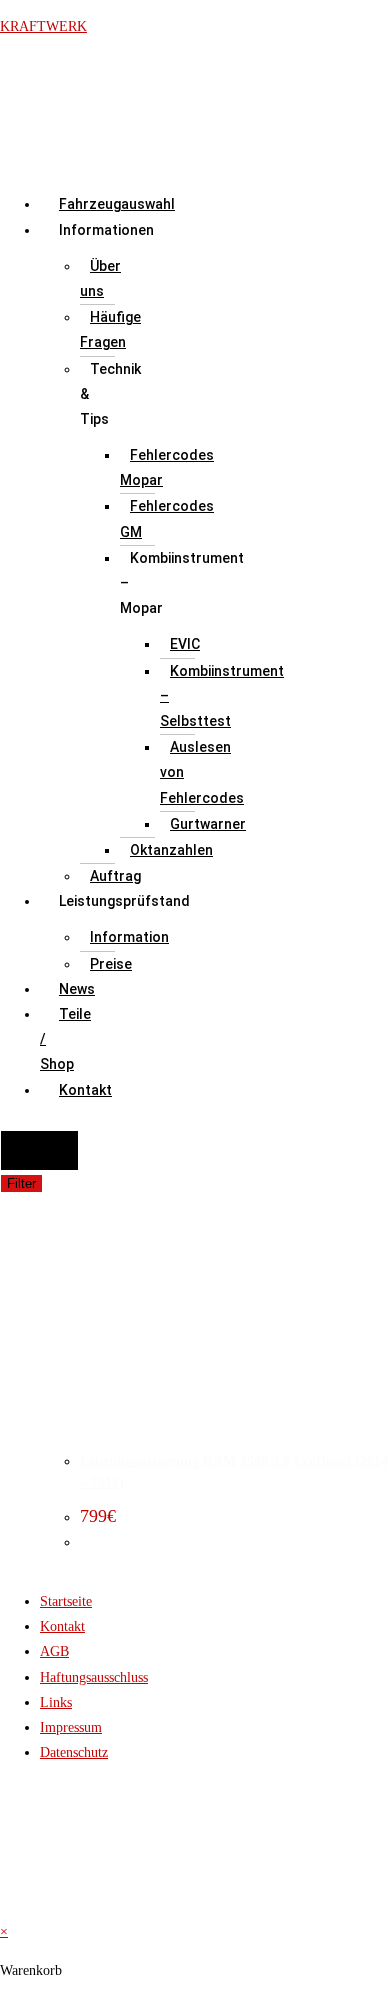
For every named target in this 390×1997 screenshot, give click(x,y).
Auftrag (115, 876)
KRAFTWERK (43, 26)
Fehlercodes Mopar (167, 467)
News (77, 989)
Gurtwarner (208, 824)
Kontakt (85, 1090)
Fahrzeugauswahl (117, 204)
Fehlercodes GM (167, 518)
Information (129, 937)
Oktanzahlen (171, 850)
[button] (59, 230)
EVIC (185, 644)
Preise (111, 964)
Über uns (100, 278)
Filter (21, 1183)
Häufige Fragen (110, 329)
